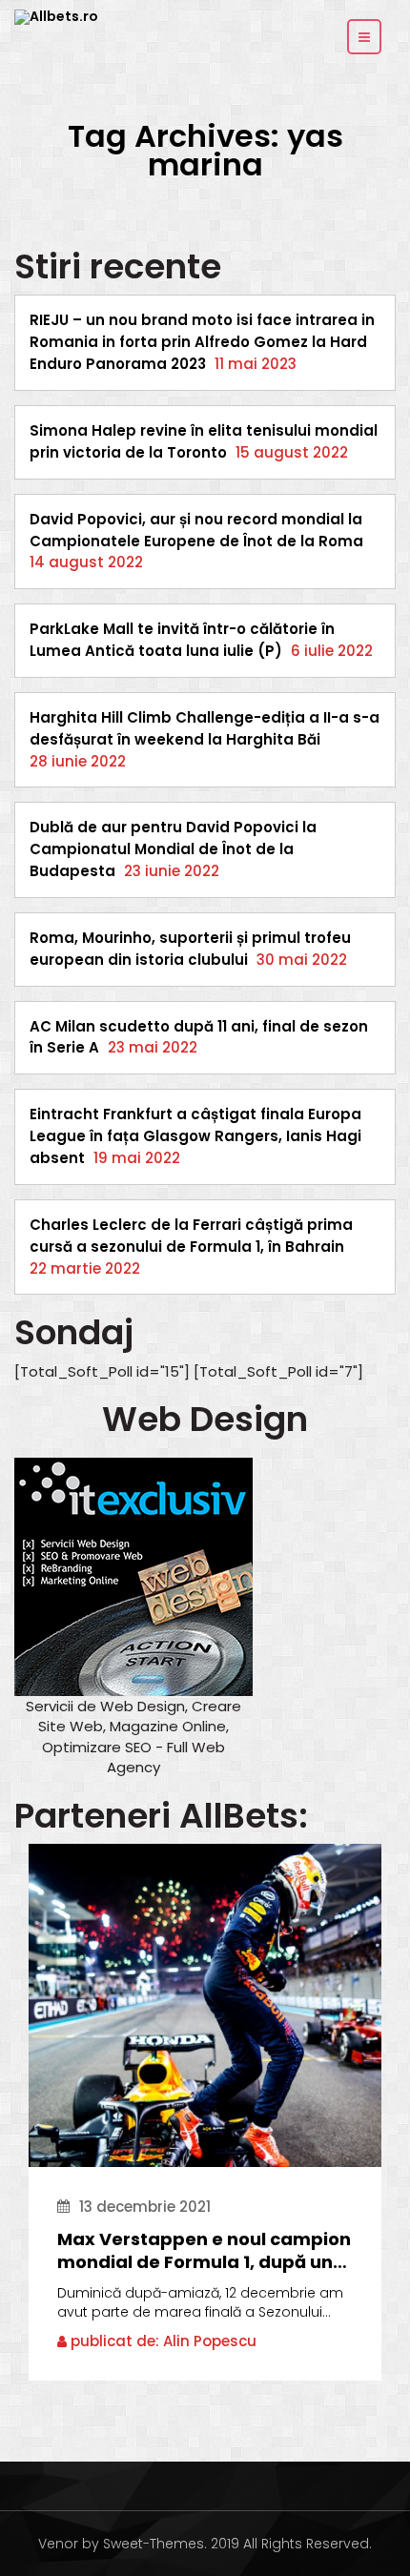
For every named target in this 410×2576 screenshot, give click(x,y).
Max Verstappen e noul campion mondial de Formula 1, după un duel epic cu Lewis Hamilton (204, 2251)
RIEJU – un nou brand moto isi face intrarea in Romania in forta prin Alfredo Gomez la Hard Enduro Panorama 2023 (202, 342)
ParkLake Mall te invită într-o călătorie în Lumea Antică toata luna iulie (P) (182, 640)
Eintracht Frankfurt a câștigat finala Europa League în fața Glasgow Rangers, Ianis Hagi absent (195, 1136)
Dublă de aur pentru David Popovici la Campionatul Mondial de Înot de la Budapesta (173, 849)
